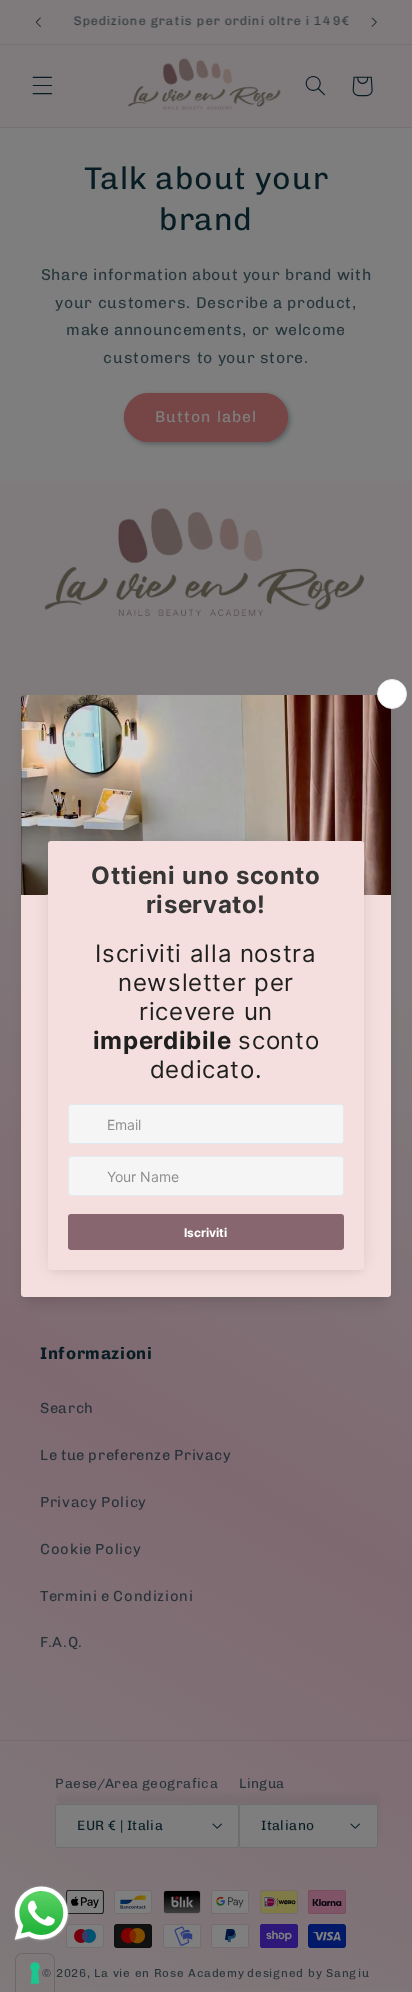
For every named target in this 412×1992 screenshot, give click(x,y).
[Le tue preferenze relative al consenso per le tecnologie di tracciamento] (35, 1973)
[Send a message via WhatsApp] (41, 1913)
